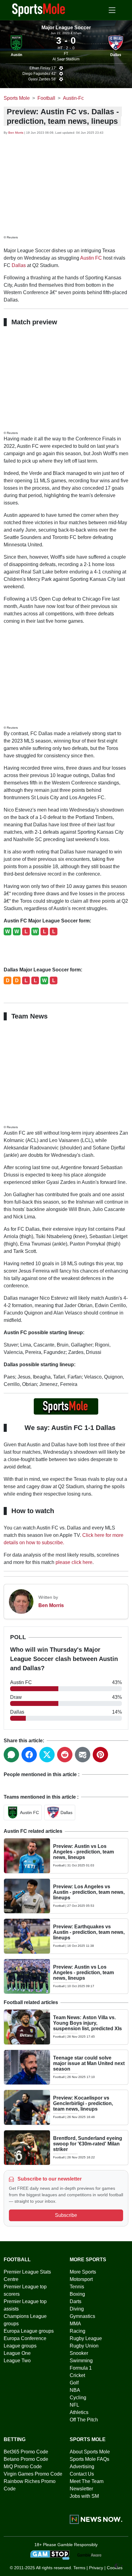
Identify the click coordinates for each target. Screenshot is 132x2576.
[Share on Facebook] (29, 1755)
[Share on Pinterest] (100, 1755)
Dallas (116, 55)
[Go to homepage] (39, 10)
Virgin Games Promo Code (33, 2474)
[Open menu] (112, 10)
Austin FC (91, 258)
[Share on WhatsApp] (11, 1755)
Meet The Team (87, 2481)
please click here (74, 1562)
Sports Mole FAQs (89, 2459)
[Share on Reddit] (65, 1755)
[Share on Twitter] (47, 1755)
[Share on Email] (83, 1755)
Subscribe (66, 2215)
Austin (16, 55)
